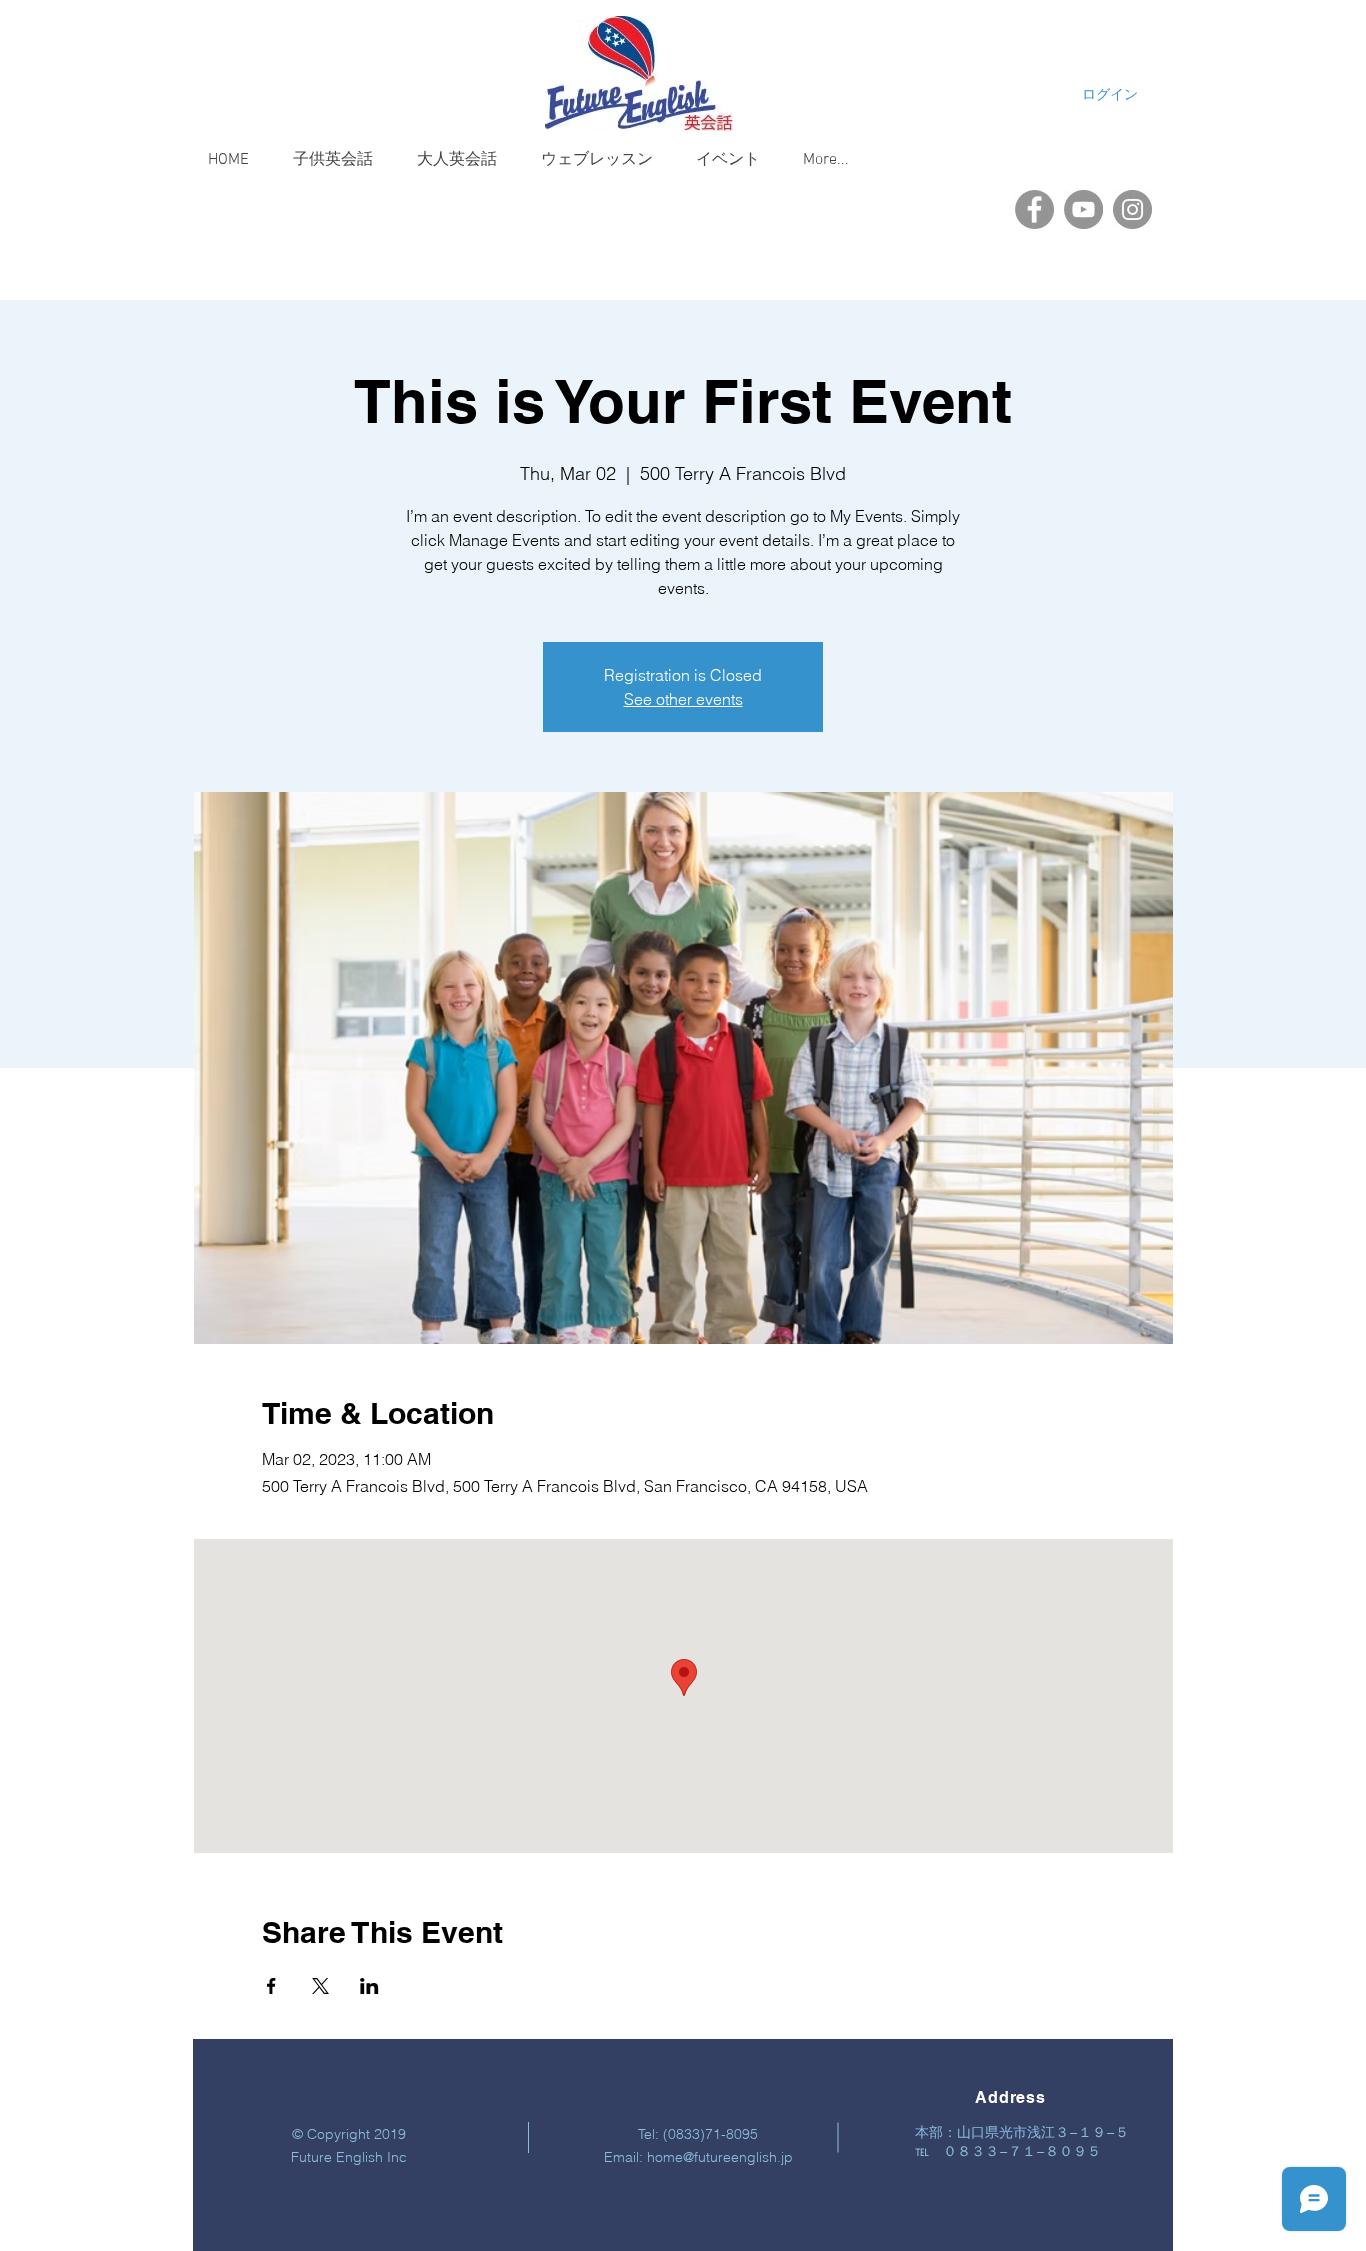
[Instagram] (1132, 209)
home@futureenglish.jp (720, 2157)
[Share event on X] (320, 1986)
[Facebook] (1034, 209)
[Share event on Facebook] (271, 1986)
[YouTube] (1083, 209)
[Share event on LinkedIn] (369, 1986)
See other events (683, 699)
